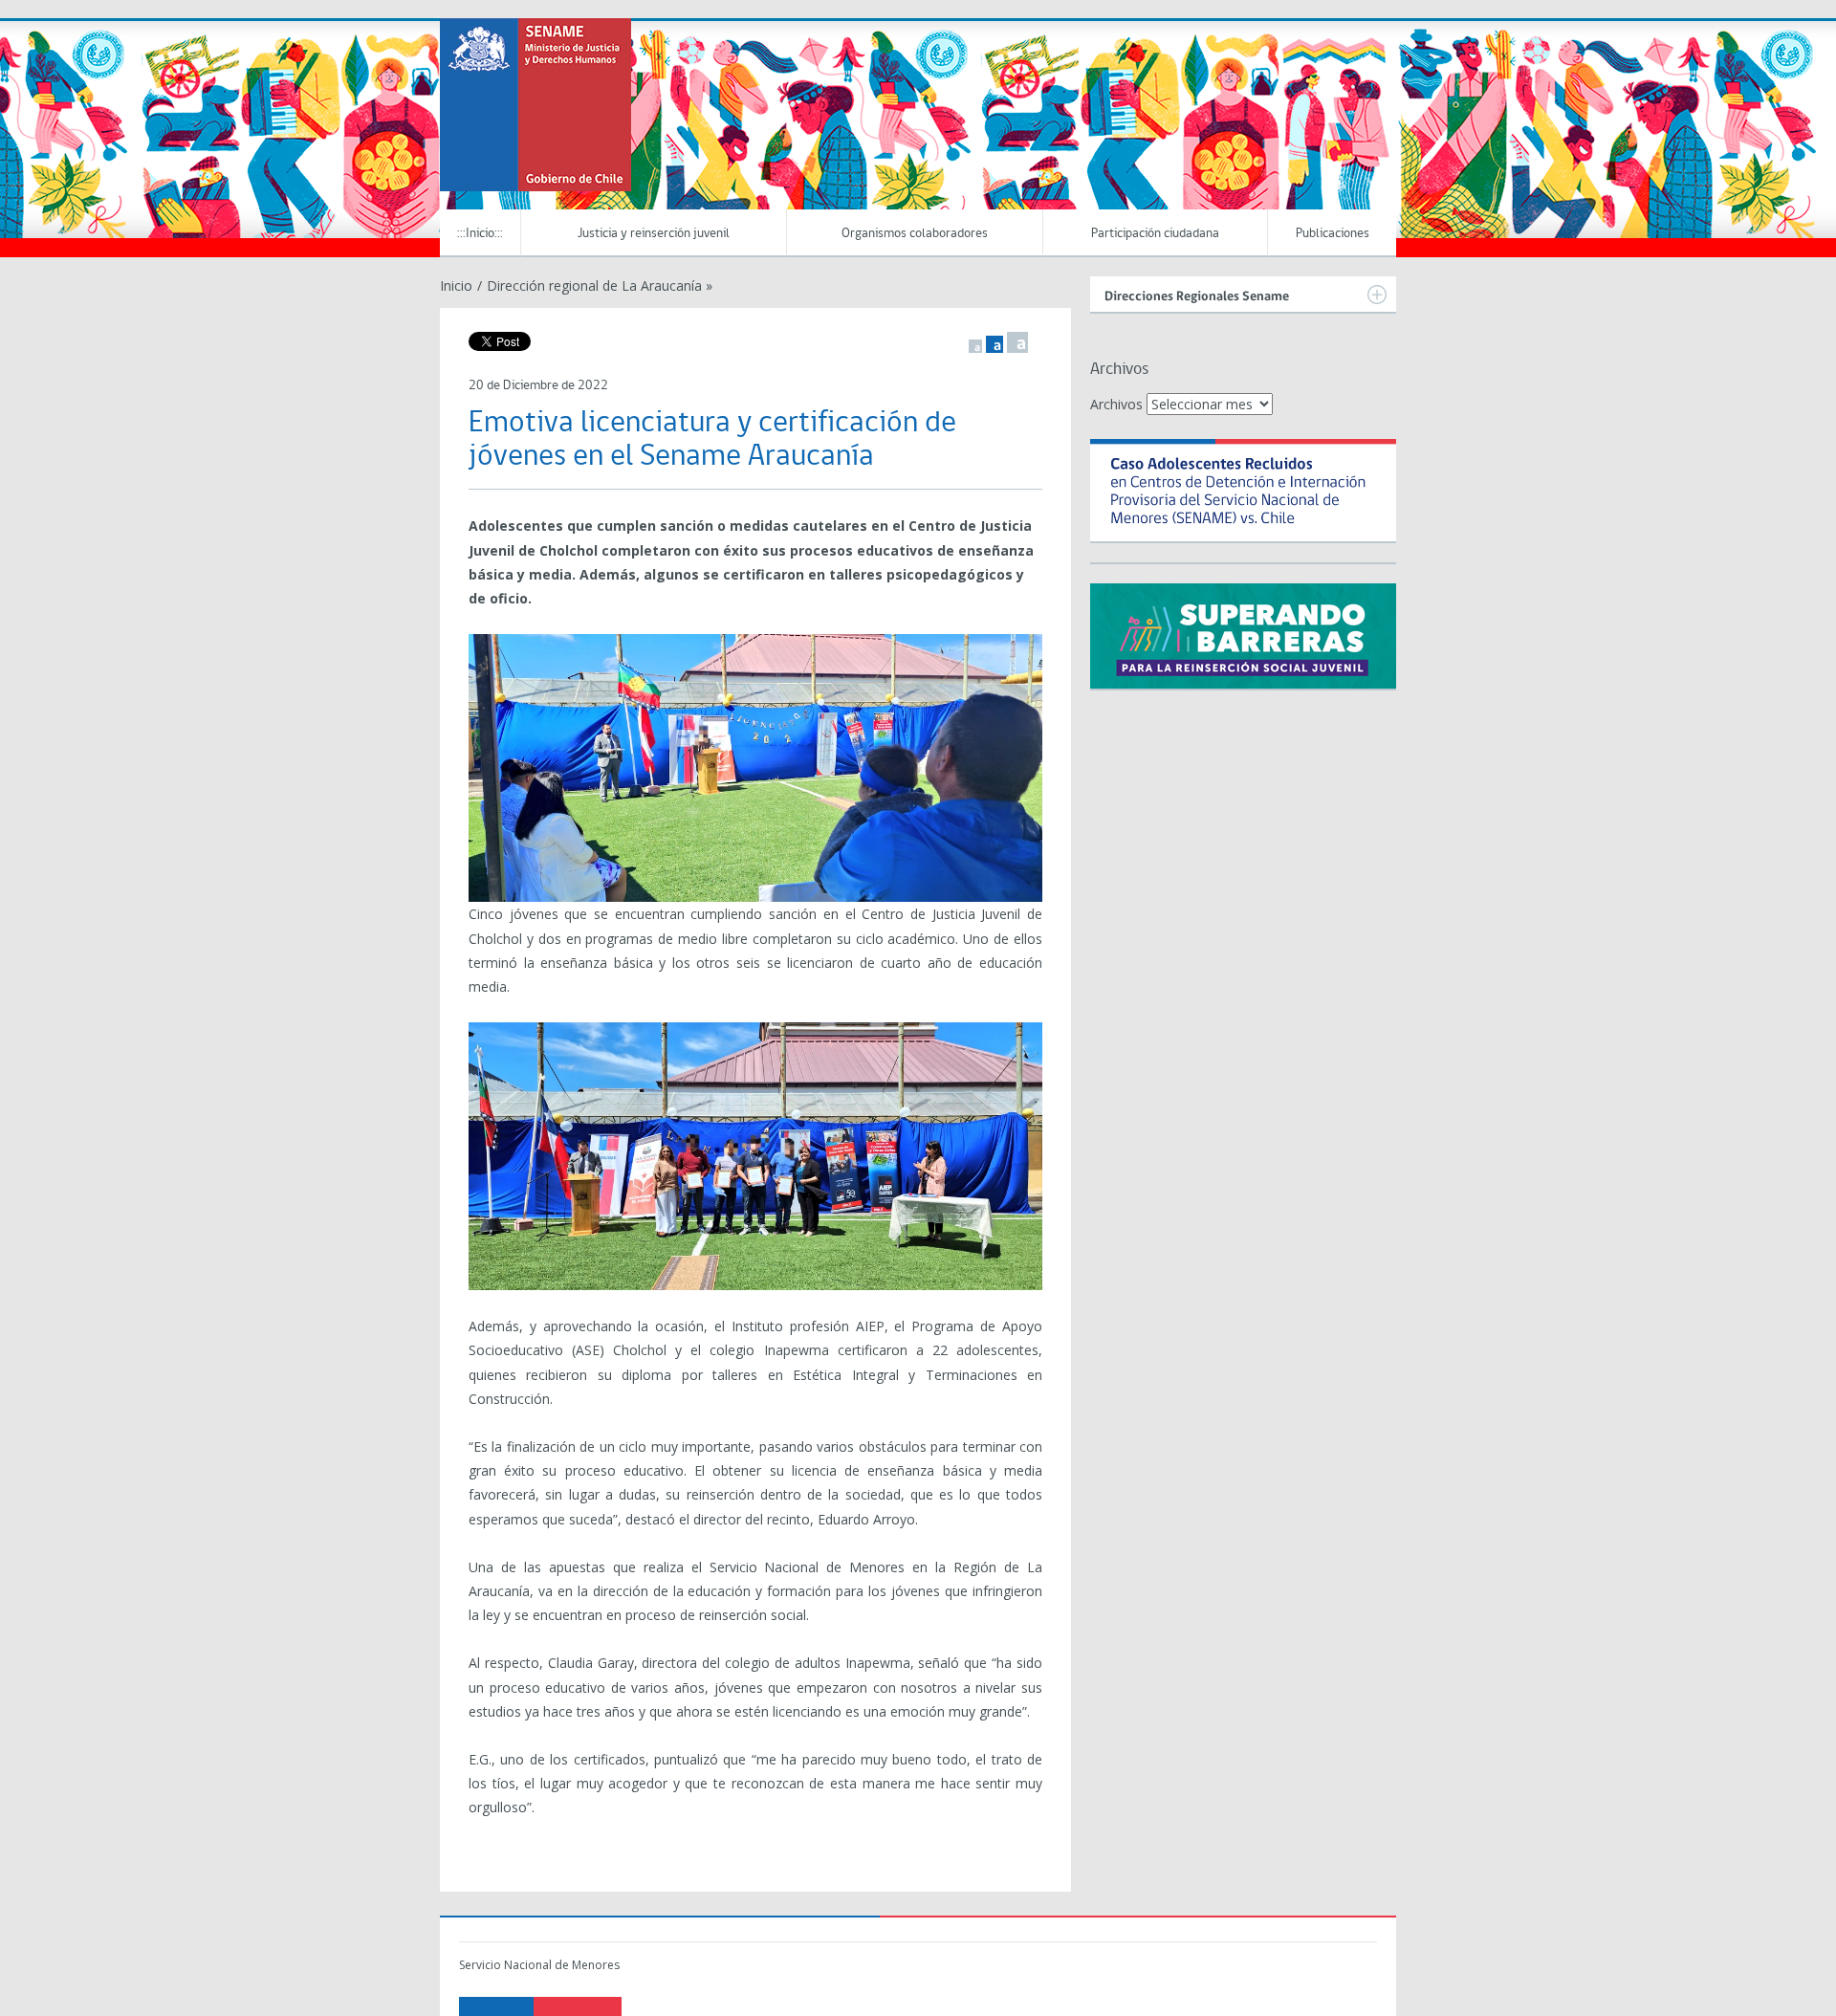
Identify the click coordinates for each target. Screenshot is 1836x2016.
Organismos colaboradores (915, 234)
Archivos (1116, 404)
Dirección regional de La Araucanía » (600, 285)
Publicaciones (1333, 234)
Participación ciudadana (1155, 234)
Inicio (456, 285)
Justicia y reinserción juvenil (654, 234)
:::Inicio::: (480, 234)
